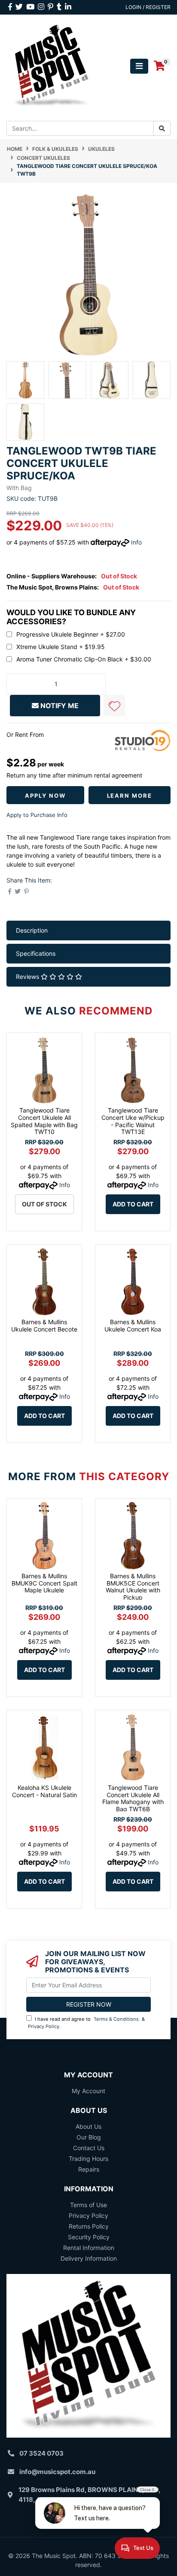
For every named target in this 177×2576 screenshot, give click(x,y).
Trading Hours (88, 2159)
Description (32, 930)
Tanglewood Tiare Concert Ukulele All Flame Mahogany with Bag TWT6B (133, 1798)
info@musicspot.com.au (57, 2472)
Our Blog (89, 2137)
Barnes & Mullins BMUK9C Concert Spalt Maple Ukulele (44, 1583)
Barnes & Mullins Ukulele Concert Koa (133, 1325)
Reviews (28, 977)
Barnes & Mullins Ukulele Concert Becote (44, 1325)
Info (136, 542)
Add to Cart (133, 1204)
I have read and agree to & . (86, 2023)
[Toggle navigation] (139, 66)
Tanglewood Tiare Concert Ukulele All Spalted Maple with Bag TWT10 (44, 1121)
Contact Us (89, 2148)
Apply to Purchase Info (37, 815)
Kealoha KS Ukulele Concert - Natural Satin (44, 1791)
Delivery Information (89, 2258)
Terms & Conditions (116, 2019)
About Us (88, 2126)
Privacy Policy (44, 2026)
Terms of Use (88, 2205)
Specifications (36, 953)
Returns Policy (89, 2226)
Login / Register (148, 7)
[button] (114, 706)
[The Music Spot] (52, 65)
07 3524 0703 (41, 2453)
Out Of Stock (44, 1204)
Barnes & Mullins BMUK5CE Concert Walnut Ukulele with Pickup (133, 1587)
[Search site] (162, 128)
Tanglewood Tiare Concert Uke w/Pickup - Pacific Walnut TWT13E (133, 1121)
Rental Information (89, 2248)
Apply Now (45, 796)
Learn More (130, 796)
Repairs (89, 2169)
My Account (88, 2091)
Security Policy (89, 2237)
